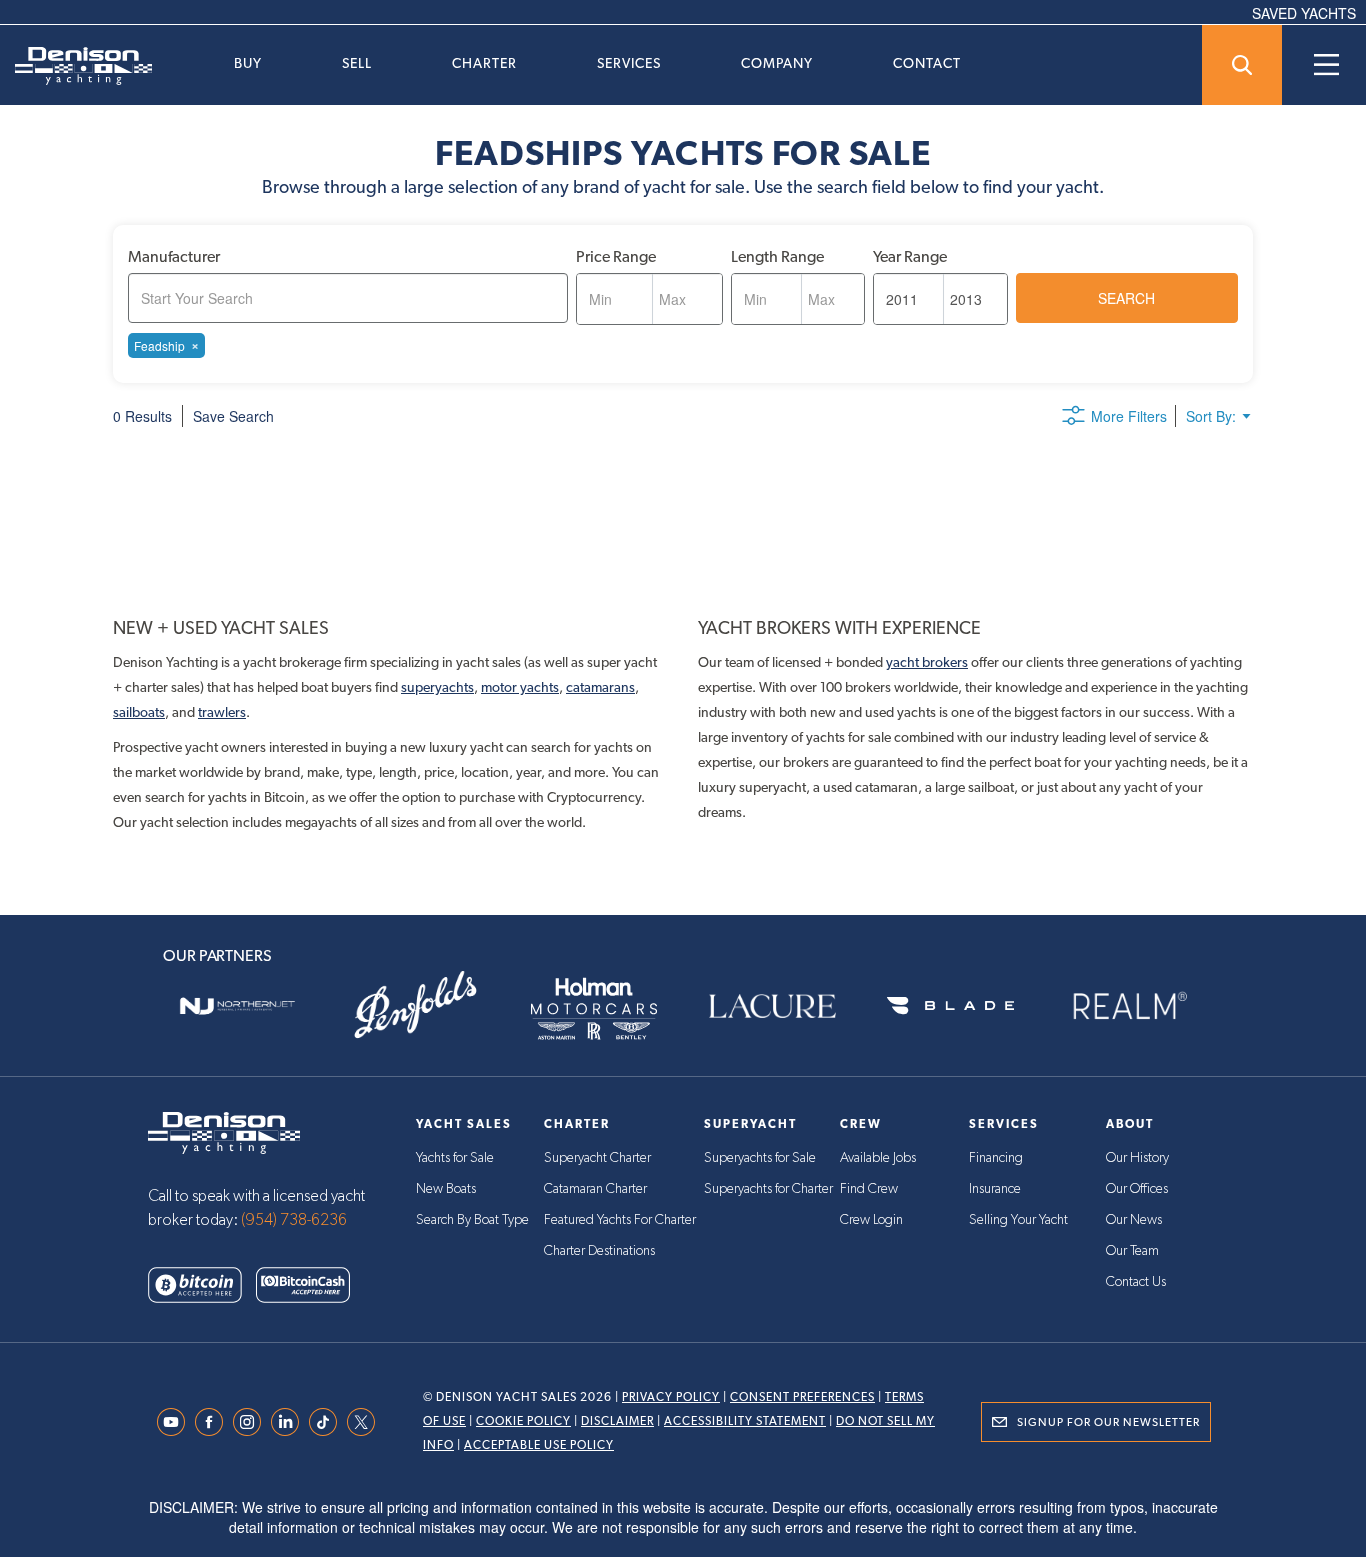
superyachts (437, 687)
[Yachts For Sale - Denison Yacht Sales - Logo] (76, 66)
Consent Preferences (802, 1397)
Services (629, 63)
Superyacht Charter (597, 1158)
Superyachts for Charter (768, 1189)
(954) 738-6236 (294, 1220)
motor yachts (520, 687)
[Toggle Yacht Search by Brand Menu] (1242, 65)
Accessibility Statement (745, 1421)
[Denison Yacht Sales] (224, 1131)
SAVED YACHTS (1304, 13)
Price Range (616, 256)
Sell (357, 63)
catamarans (600, 687)
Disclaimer (617, 1421)
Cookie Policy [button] (286, 1501)
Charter (484, 63)
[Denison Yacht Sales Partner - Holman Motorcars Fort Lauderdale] (594, 1006)
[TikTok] (328, 1422)
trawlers (222, 712)
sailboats (139, 712)
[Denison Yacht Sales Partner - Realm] (1129, 1006)
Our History (1137, 1158)
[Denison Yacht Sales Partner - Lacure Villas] (772, 1006)
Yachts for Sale (455, 1158)
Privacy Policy (671, 1397)
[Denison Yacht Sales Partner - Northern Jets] (237, 1006)
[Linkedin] (290, 1422)
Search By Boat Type (472, 1220)
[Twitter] (366, 1422)
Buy (248, 63)
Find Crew (869, 1189)
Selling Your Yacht (1018, 1220)
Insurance (995, 1189)
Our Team (1132, 1251)
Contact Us (1136, 1282)
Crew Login (871, 1220)
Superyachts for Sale (760, 1158)
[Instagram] (252, 1422)
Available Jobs (878, 1158)
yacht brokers (927, 662)
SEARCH (1126, 298)
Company (777, 63)
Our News (1134, 1220)
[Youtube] (176, 1422)
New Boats (446, 1189)
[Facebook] (214, 1422)
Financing (996, 1158)
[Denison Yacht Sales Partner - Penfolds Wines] (415, 1006)
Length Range (777, 256)
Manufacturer (174, 256)
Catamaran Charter (595, 1189)
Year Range (910, 256)
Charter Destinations (599, 1251)
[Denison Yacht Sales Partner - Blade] (950, 1006)
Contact (927, 63)
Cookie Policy (523, 1421)
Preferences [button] (690, 1501)
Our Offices (1137, 1189)
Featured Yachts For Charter (620, 1220)
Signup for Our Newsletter (1108, 1422)
